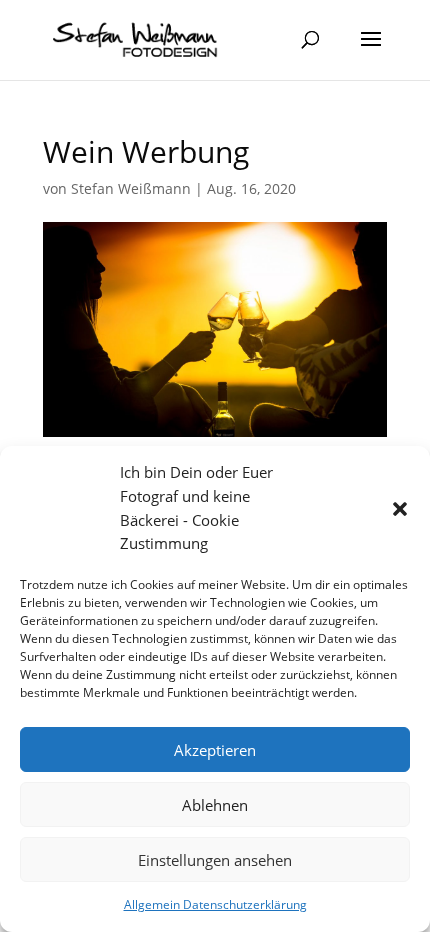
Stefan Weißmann (131, 188)
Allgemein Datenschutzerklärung (215, 904)
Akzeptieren (215, 750)
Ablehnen (215, 805)
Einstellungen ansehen (215, 860)
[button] (400, 509)
